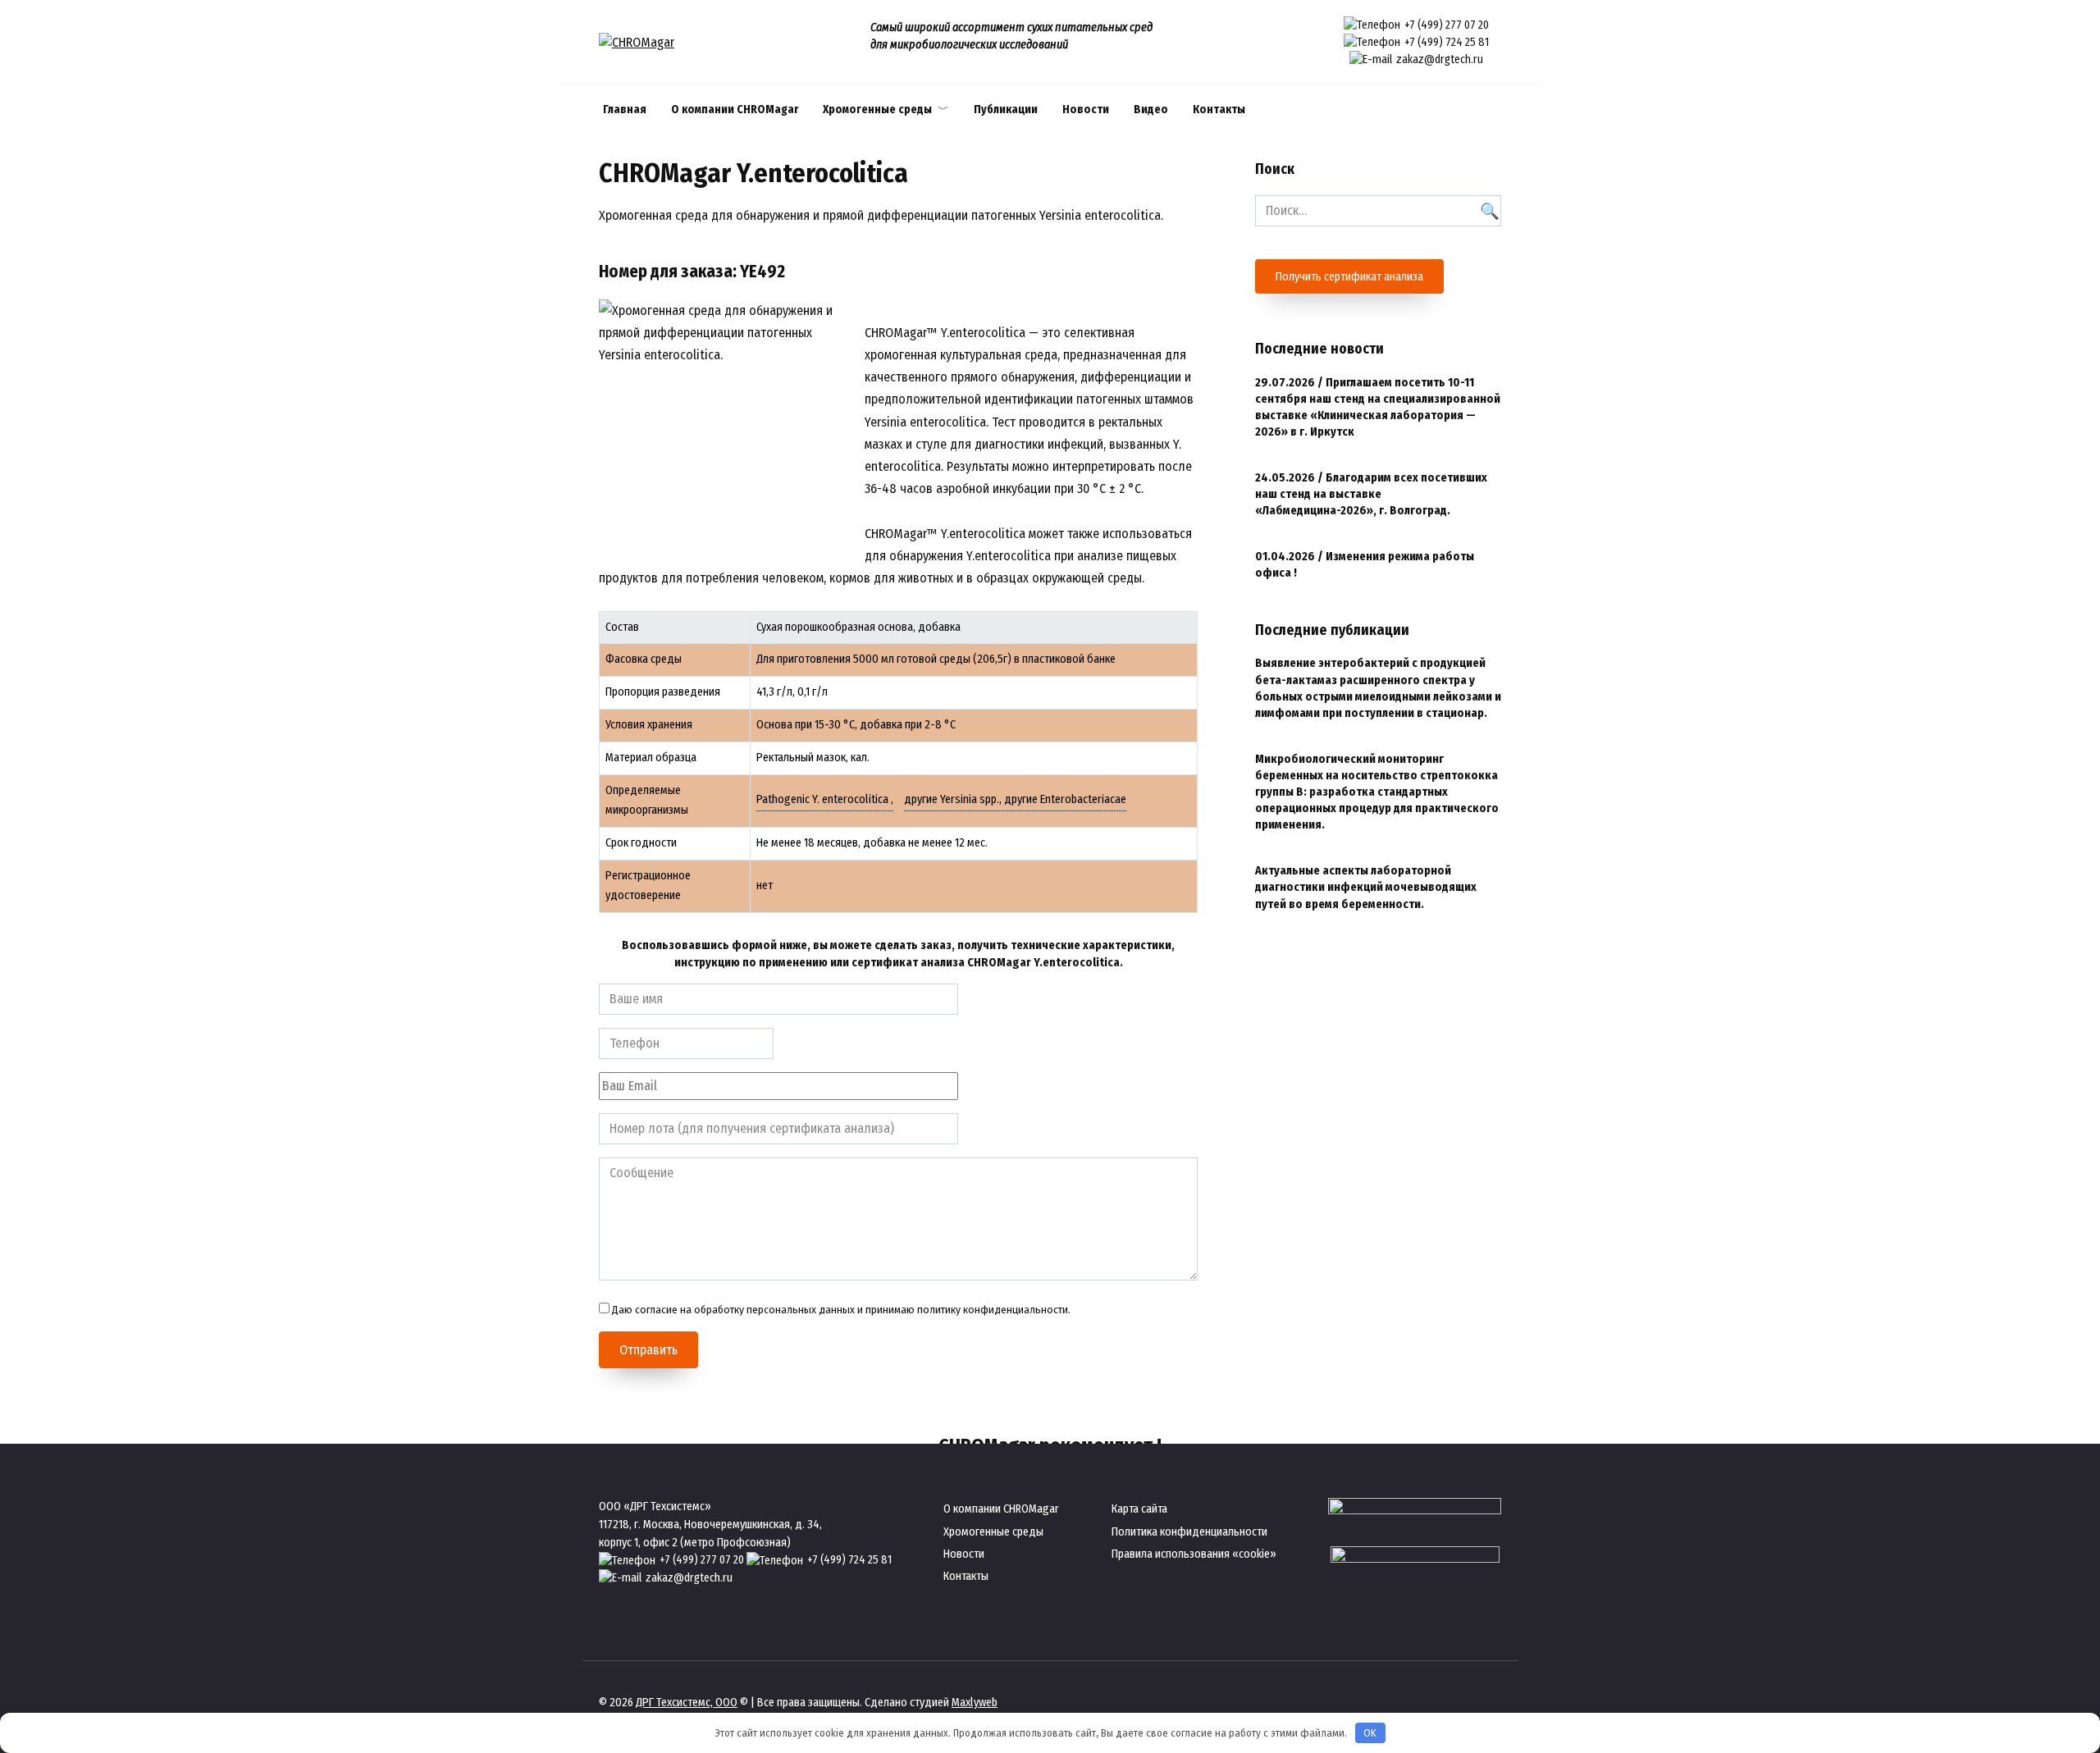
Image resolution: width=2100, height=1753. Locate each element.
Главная (625, 110)
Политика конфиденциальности (1189, 1532)
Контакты (1219, 110)
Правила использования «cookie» (1194, 1554)
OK (1370, 1733)
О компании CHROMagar (735, 110)
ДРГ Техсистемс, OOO (687, 1703)
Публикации (1006, 110)
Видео (1151, 110)
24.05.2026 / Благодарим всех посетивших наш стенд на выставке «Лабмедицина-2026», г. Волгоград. (1371, 495)
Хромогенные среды (877, 110)
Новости (1086, 110)
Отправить (648, 1350)
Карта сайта (1139, 1509)
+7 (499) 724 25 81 (1447, 42)
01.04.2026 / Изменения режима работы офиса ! (1365, 566)
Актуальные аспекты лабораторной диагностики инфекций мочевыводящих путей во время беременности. (1366, 888)
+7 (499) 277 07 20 (1447, 25)
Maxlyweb (975, 1703)
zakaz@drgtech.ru (1440, 59)
